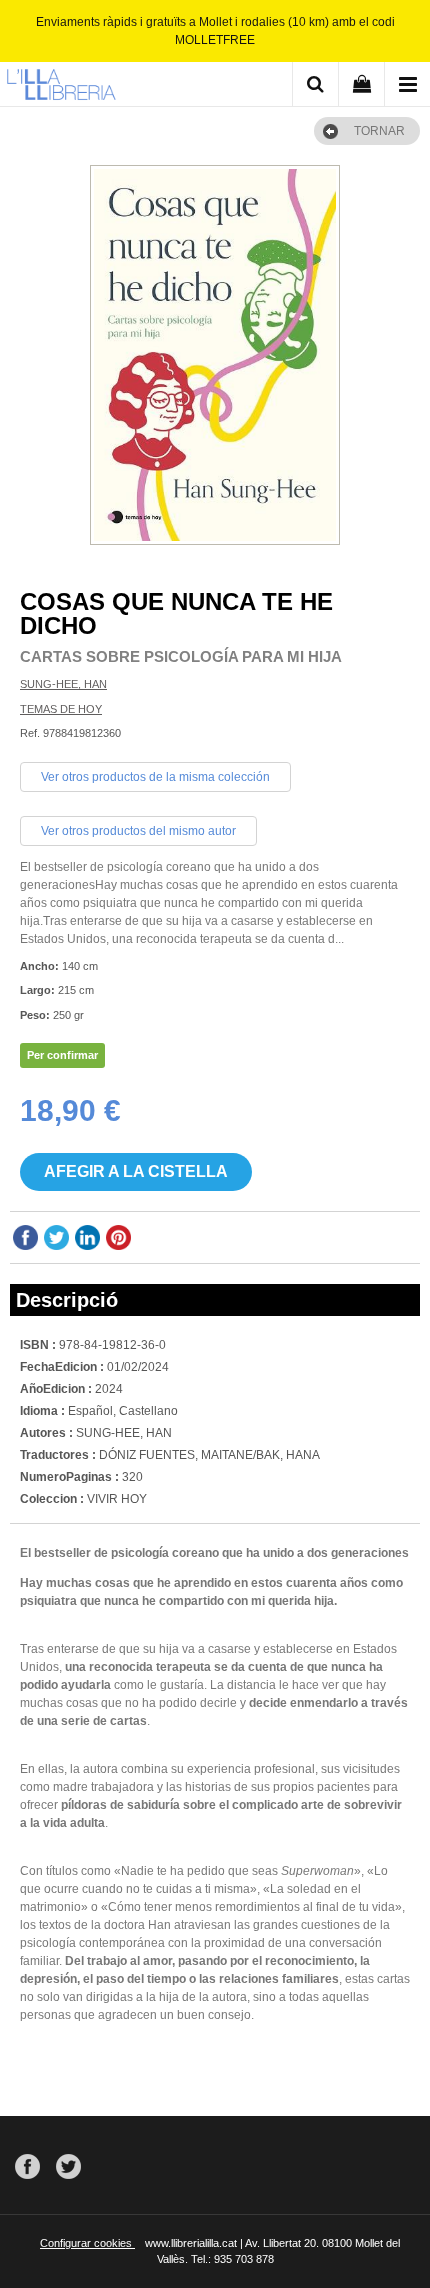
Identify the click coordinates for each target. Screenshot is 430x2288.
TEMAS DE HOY (61, 709)
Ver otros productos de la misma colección (155, 777)
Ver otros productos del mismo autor (138, 831)
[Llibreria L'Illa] (61, 87)
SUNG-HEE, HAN (63, 684)
